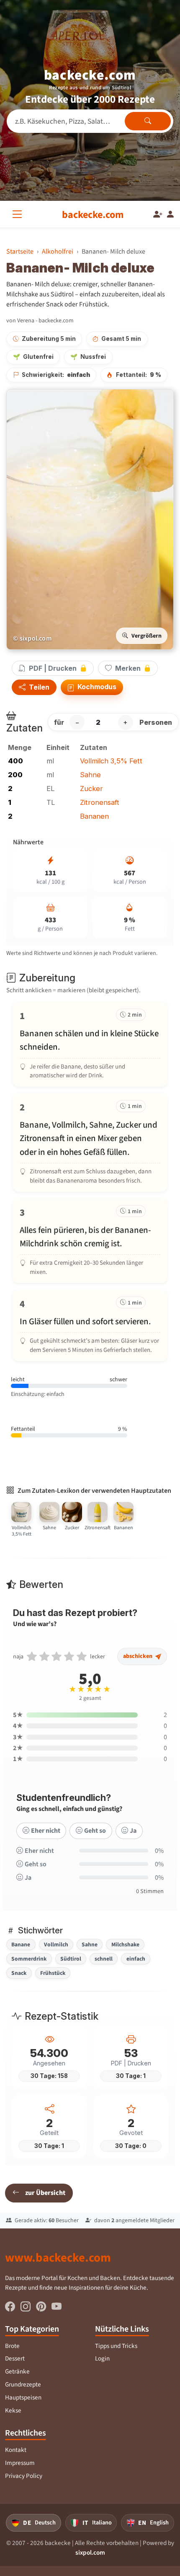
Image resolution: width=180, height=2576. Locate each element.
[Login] (170, 215)
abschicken (138, 1656)
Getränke (17, 2371)
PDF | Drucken (53, 668)
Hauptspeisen (23, 2397)
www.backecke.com (58, 2257)
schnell (104, 1959)
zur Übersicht (45, 2193)
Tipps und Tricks (116, 2346)
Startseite (20, 251)
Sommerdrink (29, 1959)
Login (102, 2358)
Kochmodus (96, 687)
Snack (19, 1973)
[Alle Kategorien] (19, 214)
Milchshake (125, 1944)
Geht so (95, 1830)
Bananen (94, 816)
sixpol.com (90, 2553)
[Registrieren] (158, 215)
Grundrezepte (23, 2384)
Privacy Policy (24, 2476)
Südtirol (71, 1959)
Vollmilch (56, 1944)
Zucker (91, 789)
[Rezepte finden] (148, 121)
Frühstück (53, 1973)
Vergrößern (147, 636)
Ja (133, 1830)
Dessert (15, 2358)
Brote (12, 2346)
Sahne (90, 775)
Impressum (20, 2463)
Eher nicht (46, 1830)
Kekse (13, 2410)
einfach (136, 1959)
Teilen (38, 687)
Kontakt (16, 2450)
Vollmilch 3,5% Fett (111, 761)
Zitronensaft (100, 802)
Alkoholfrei (58, 251)
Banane (21, 1944)
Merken (128, 668)
